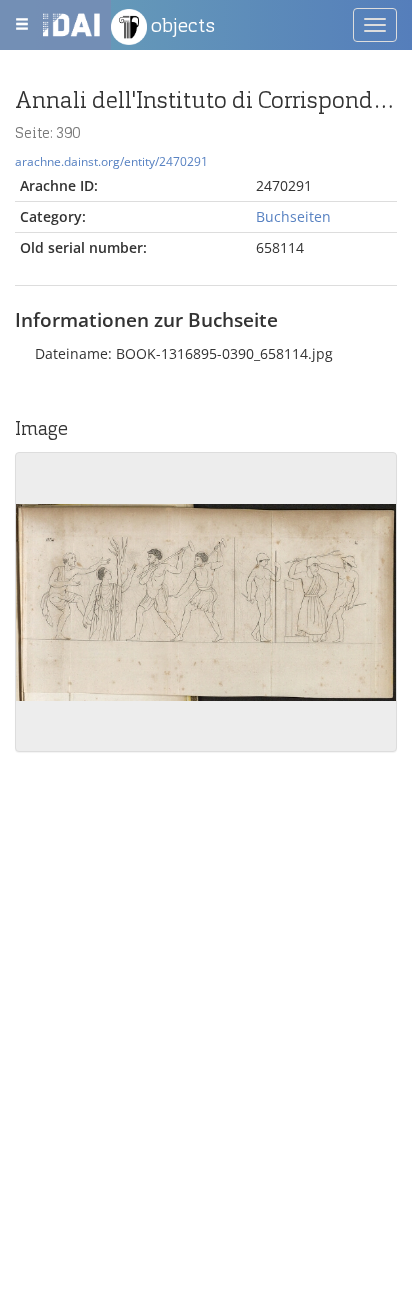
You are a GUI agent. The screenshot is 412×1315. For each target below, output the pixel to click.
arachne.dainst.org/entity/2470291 (111, 161)
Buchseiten (293, 216)
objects (181, 25)
